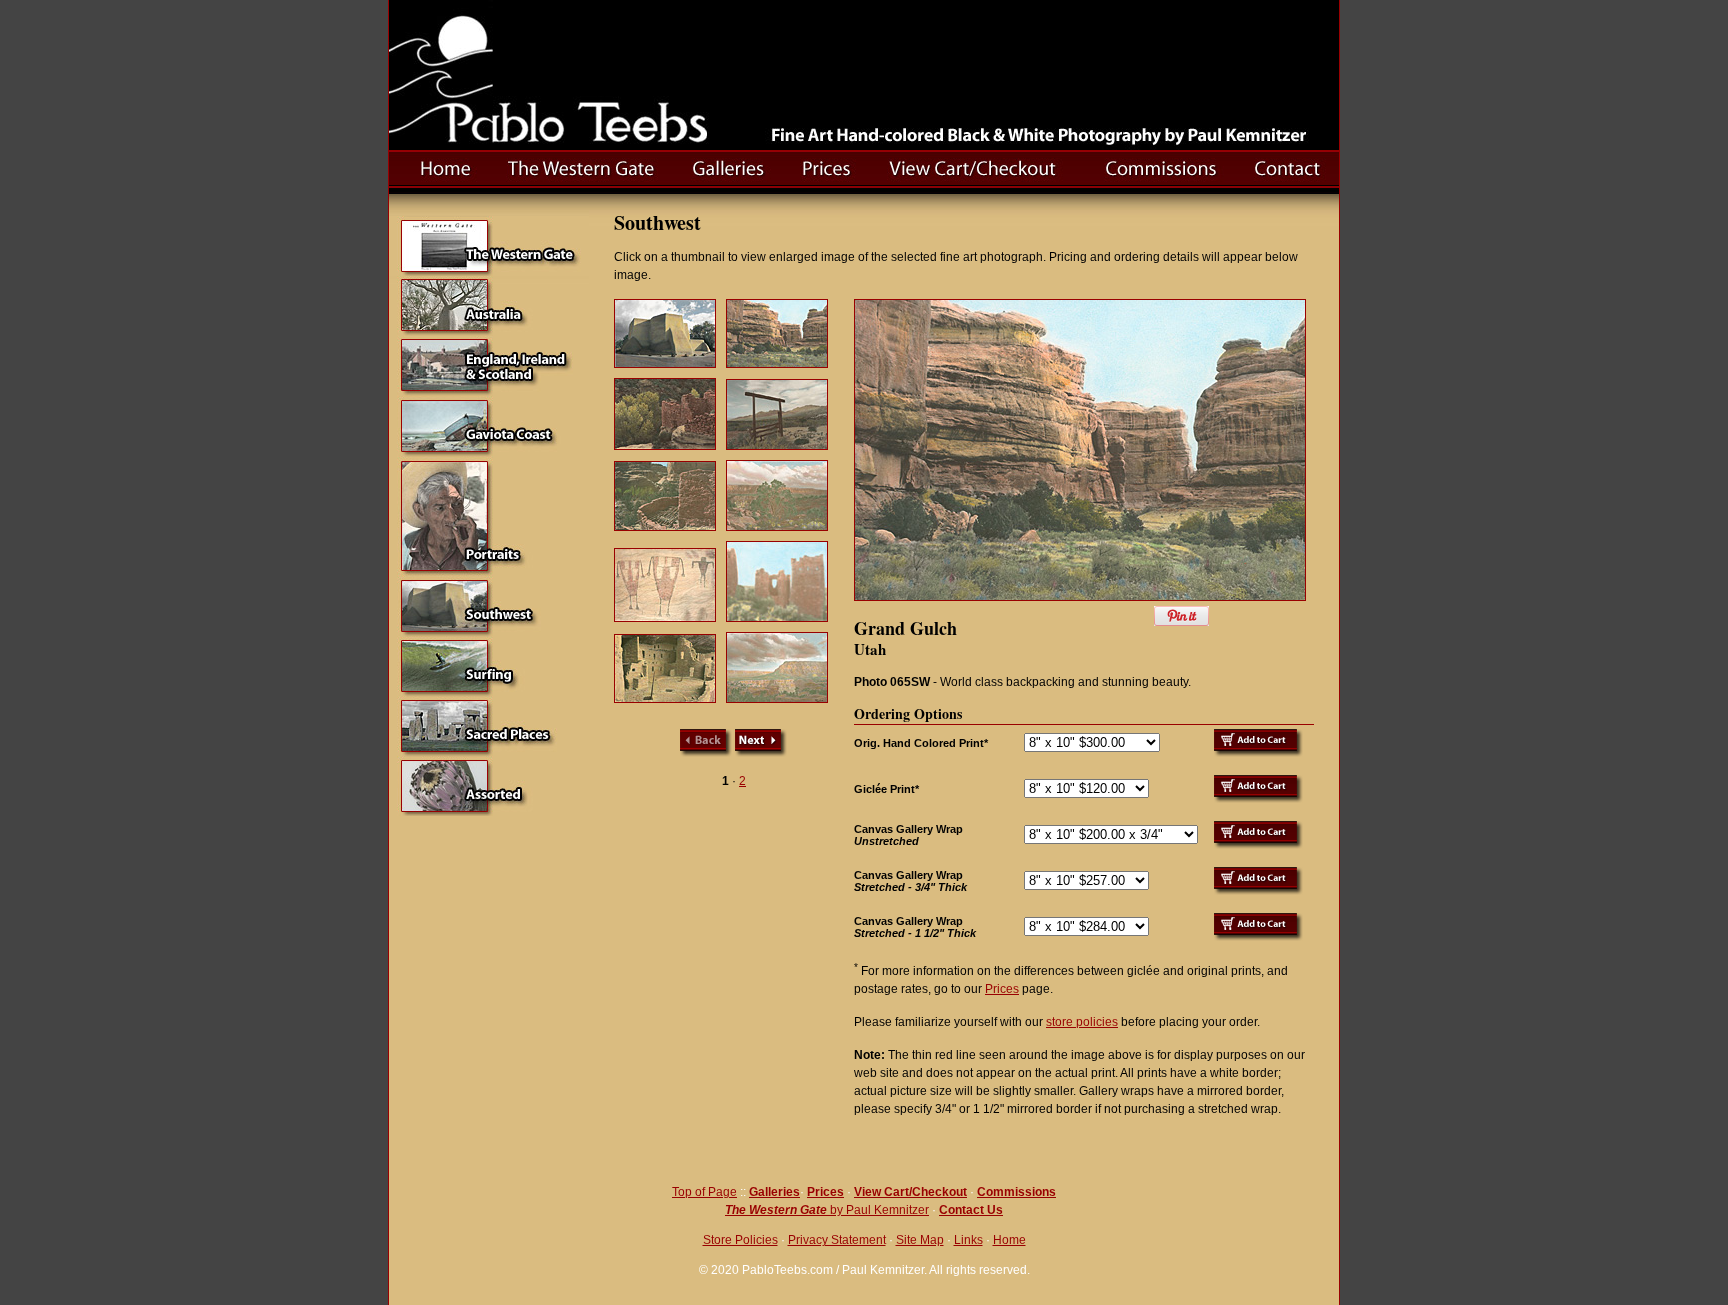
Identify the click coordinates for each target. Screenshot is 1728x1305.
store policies (1082, 1022)
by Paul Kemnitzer (878, 1210)
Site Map (920, 1240)
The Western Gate (776, 1210)
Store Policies (740, 1240)
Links (968, 1240)
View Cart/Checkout (910, 1192)
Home (1009, 1240)
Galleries (774, 1192)
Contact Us (971, 1210)
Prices (1002, 989)
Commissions (1016, 1192)
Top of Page (704, 1192)
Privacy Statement (837, 1240)
